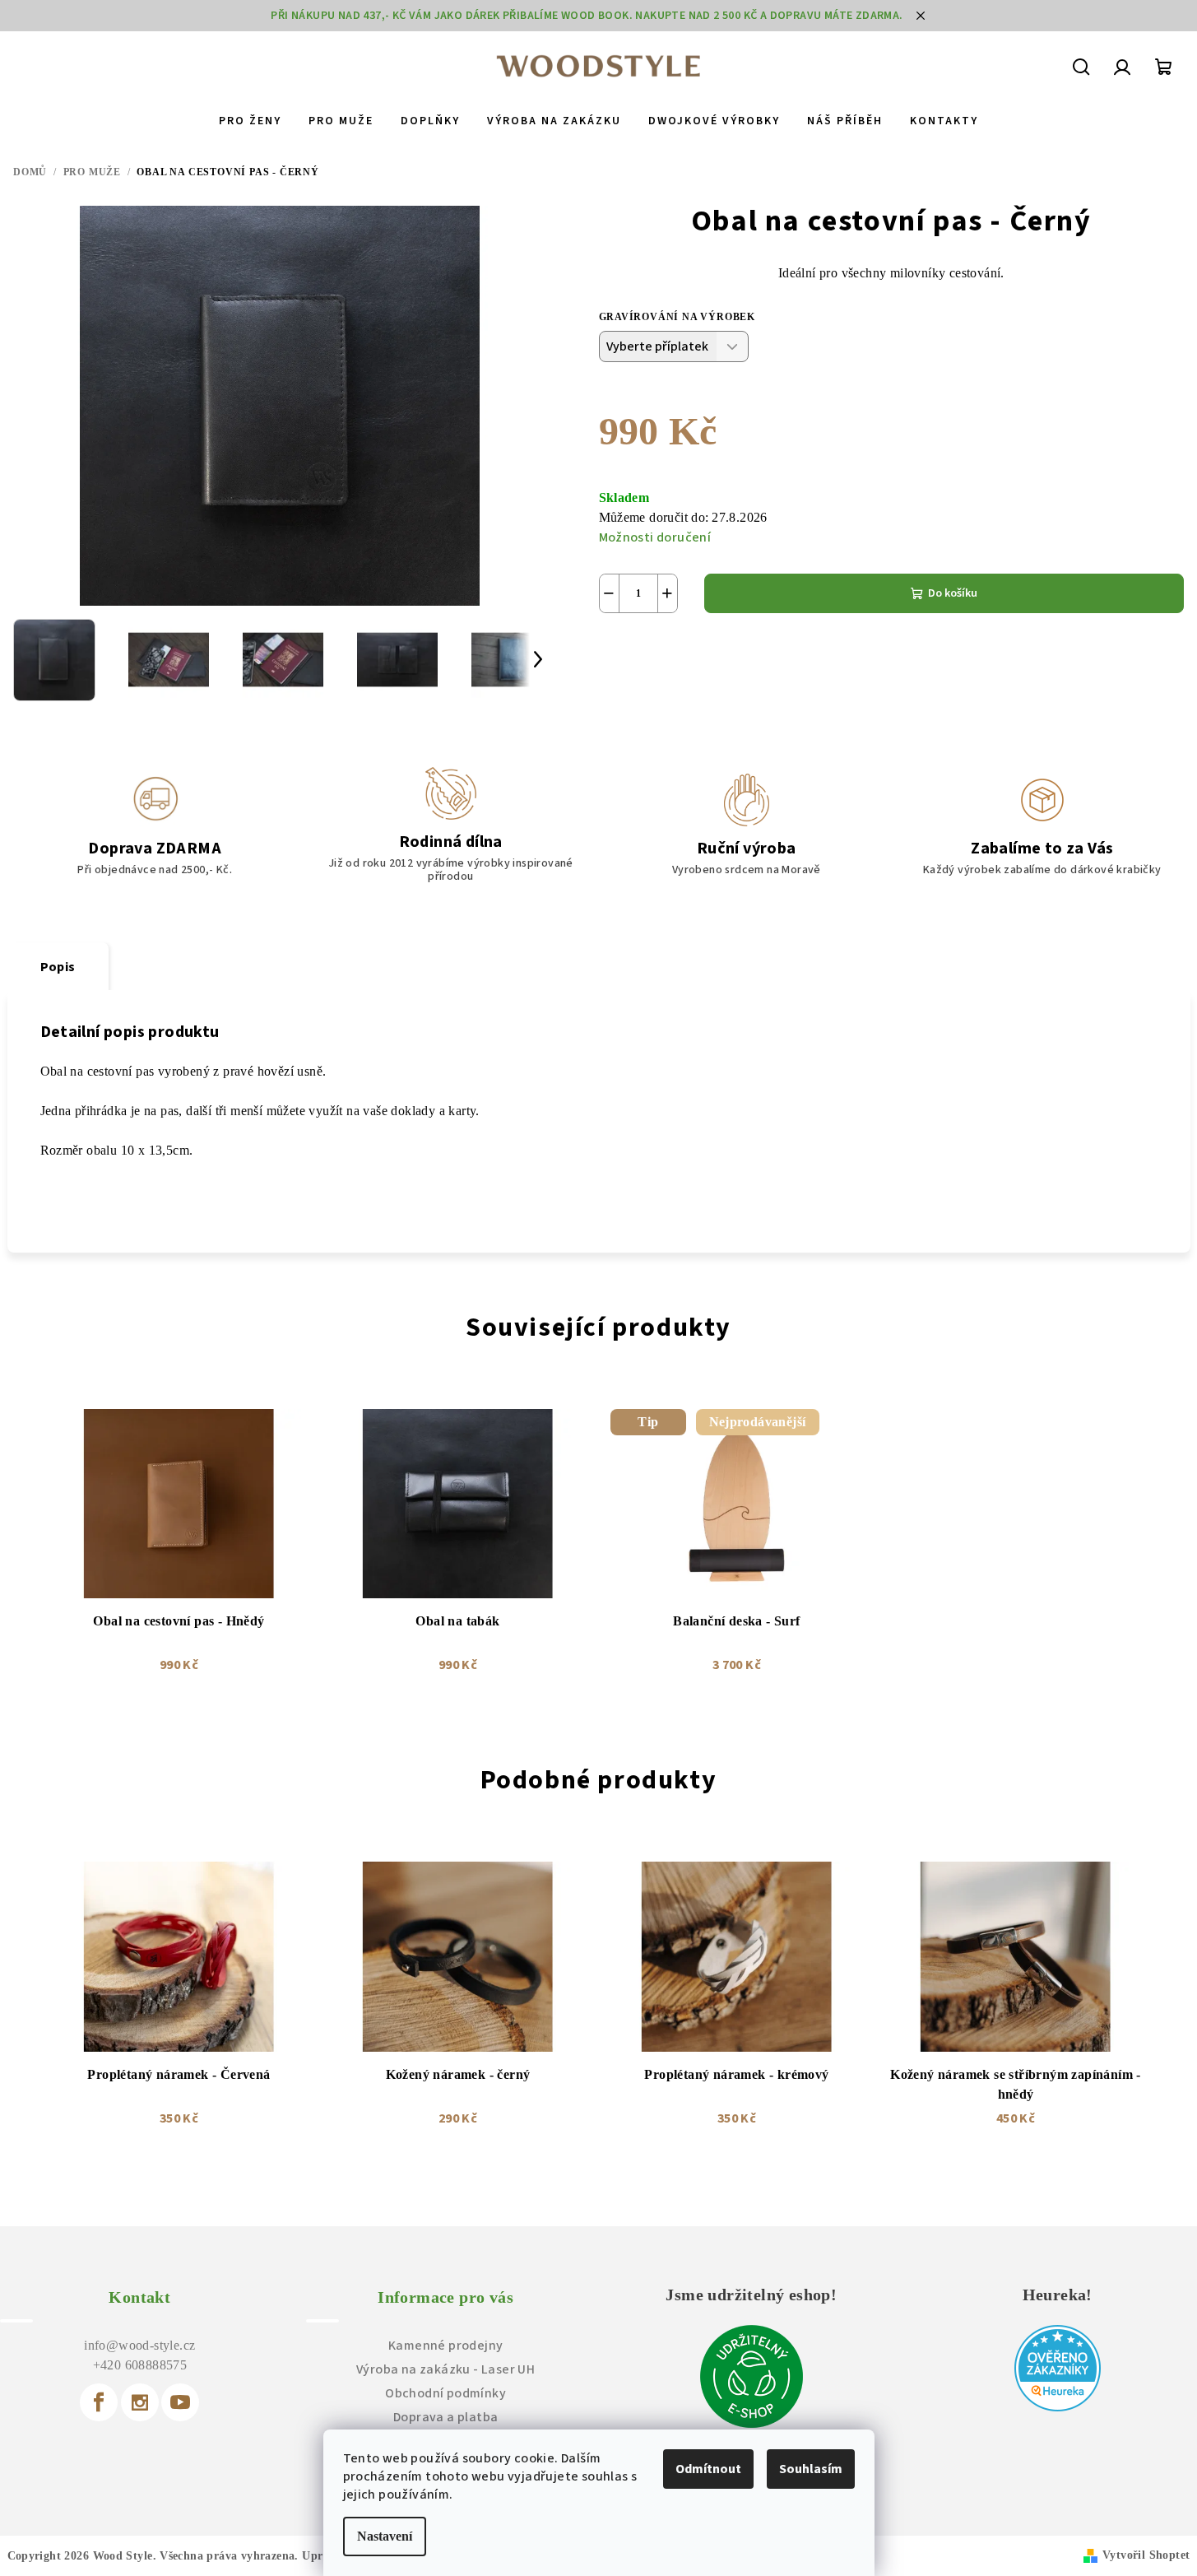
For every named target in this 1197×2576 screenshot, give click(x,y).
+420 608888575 (140, 2365)
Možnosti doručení (655, 537)
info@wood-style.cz (139, 2345)
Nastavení (385, 2536)
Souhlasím (811, 2469)
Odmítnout (708, 2469)
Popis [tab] (58, 967)
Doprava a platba (445, 2417)
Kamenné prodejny (445, 2346)
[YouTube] (180, 2402)
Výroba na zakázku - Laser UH (445, 2369)
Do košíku (953, 593)
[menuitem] (250, 121)
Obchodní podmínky (445, 2393)
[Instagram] (140, 2402)
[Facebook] (99, 2402)
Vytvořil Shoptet (1146, 2555)
